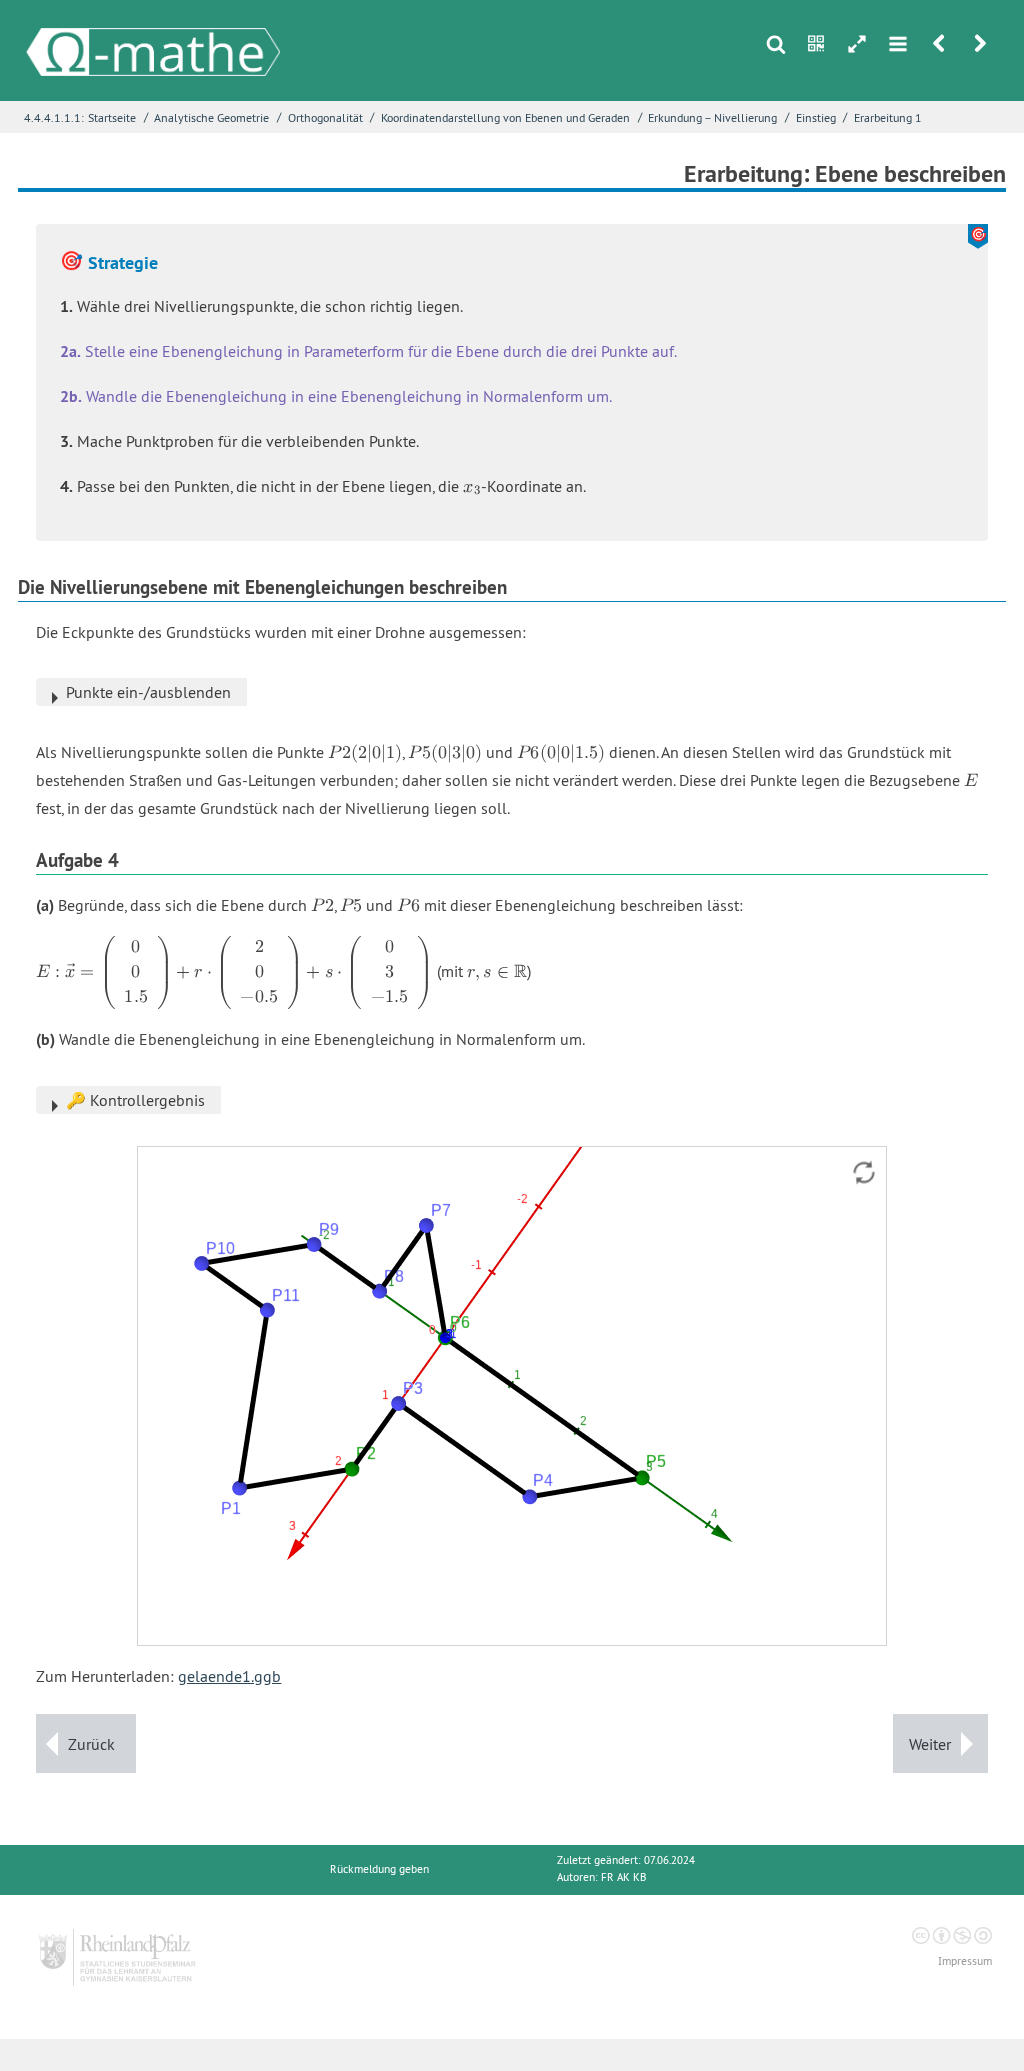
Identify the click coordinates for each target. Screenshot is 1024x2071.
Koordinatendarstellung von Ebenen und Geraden (505, 117)
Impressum (965, 1961)
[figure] (512, 1396)
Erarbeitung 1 (888, 117)
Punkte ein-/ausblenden (148, 692)
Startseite (112, 117)
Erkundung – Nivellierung (712, 117)
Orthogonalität (325, 117)
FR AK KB (623, 1877)
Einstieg (816, 117)
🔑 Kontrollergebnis (135, 1100)
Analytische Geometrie (211, 117)
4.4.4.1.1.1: (54, 117)
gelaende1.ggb (229, 1676)
